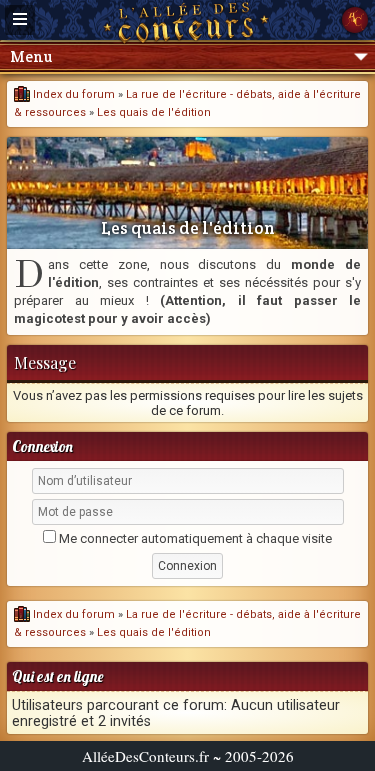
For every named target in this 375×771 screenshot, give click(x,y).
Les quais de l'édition (154, 112)
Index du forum (72, 94)
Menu (31, 56)
